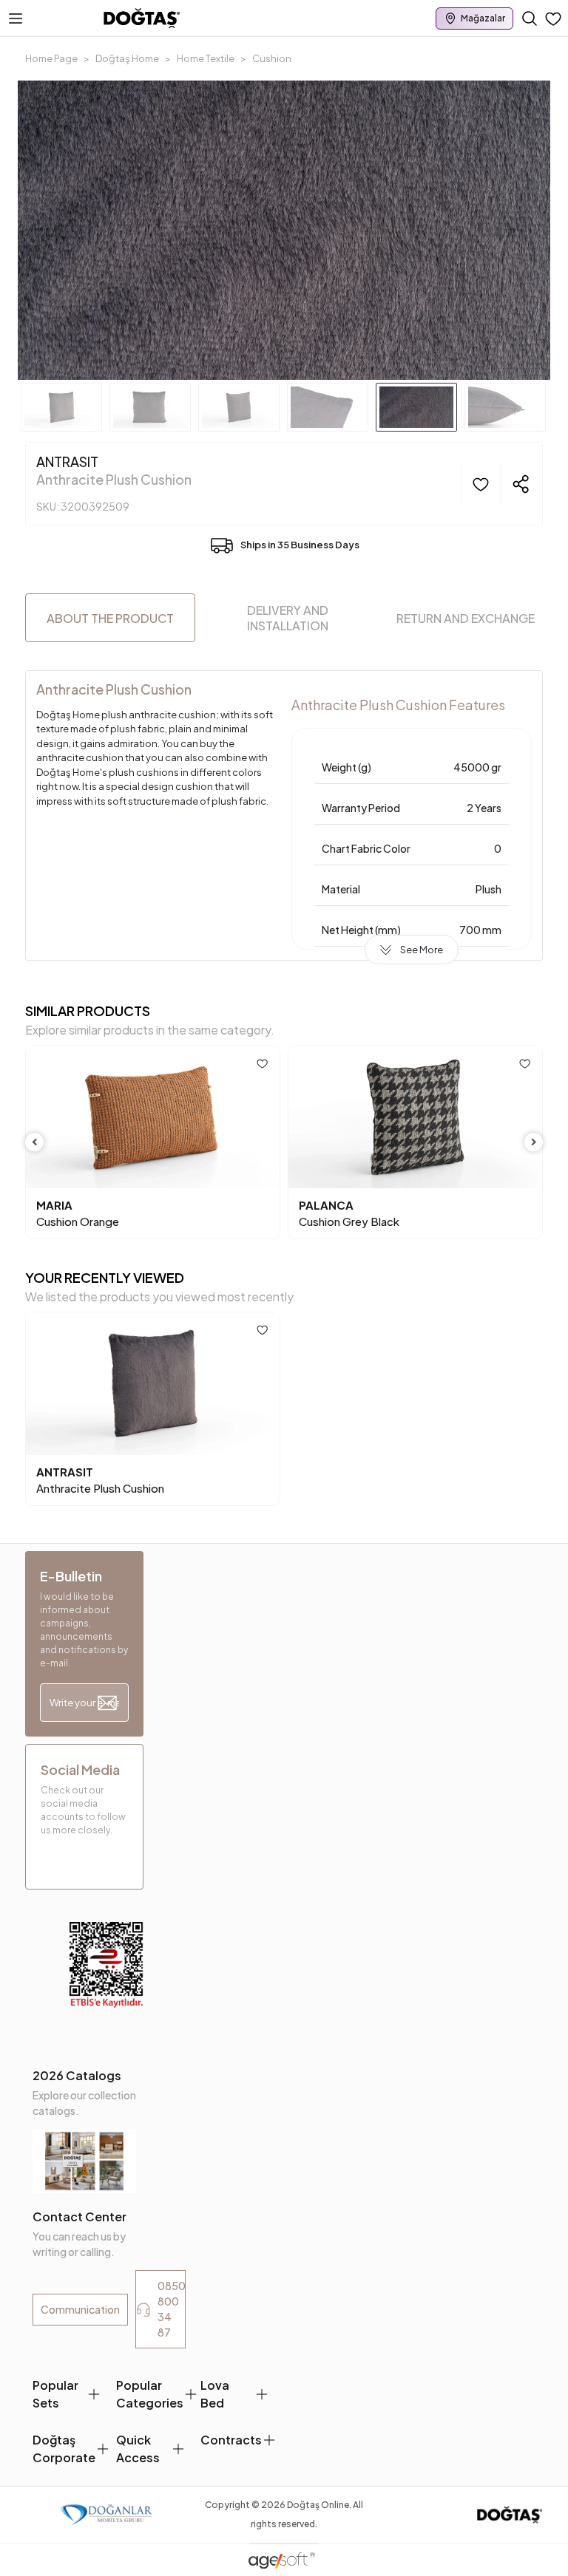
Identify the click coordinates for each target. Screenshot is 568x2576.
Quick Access (138, 2449)
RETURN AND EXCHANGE (466, 618)
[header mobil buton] (142, 17)
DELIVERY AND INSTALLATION (288, 618)
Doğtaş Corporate (64, 2449)
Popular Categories (150, 2394)
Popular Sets (55, 2394)
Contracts (231, 2440)
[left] (35, 1142)
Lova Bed (215, 2394)
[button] (58, 230)
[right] (534, 1142)
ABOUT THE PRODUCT (110, 618)
